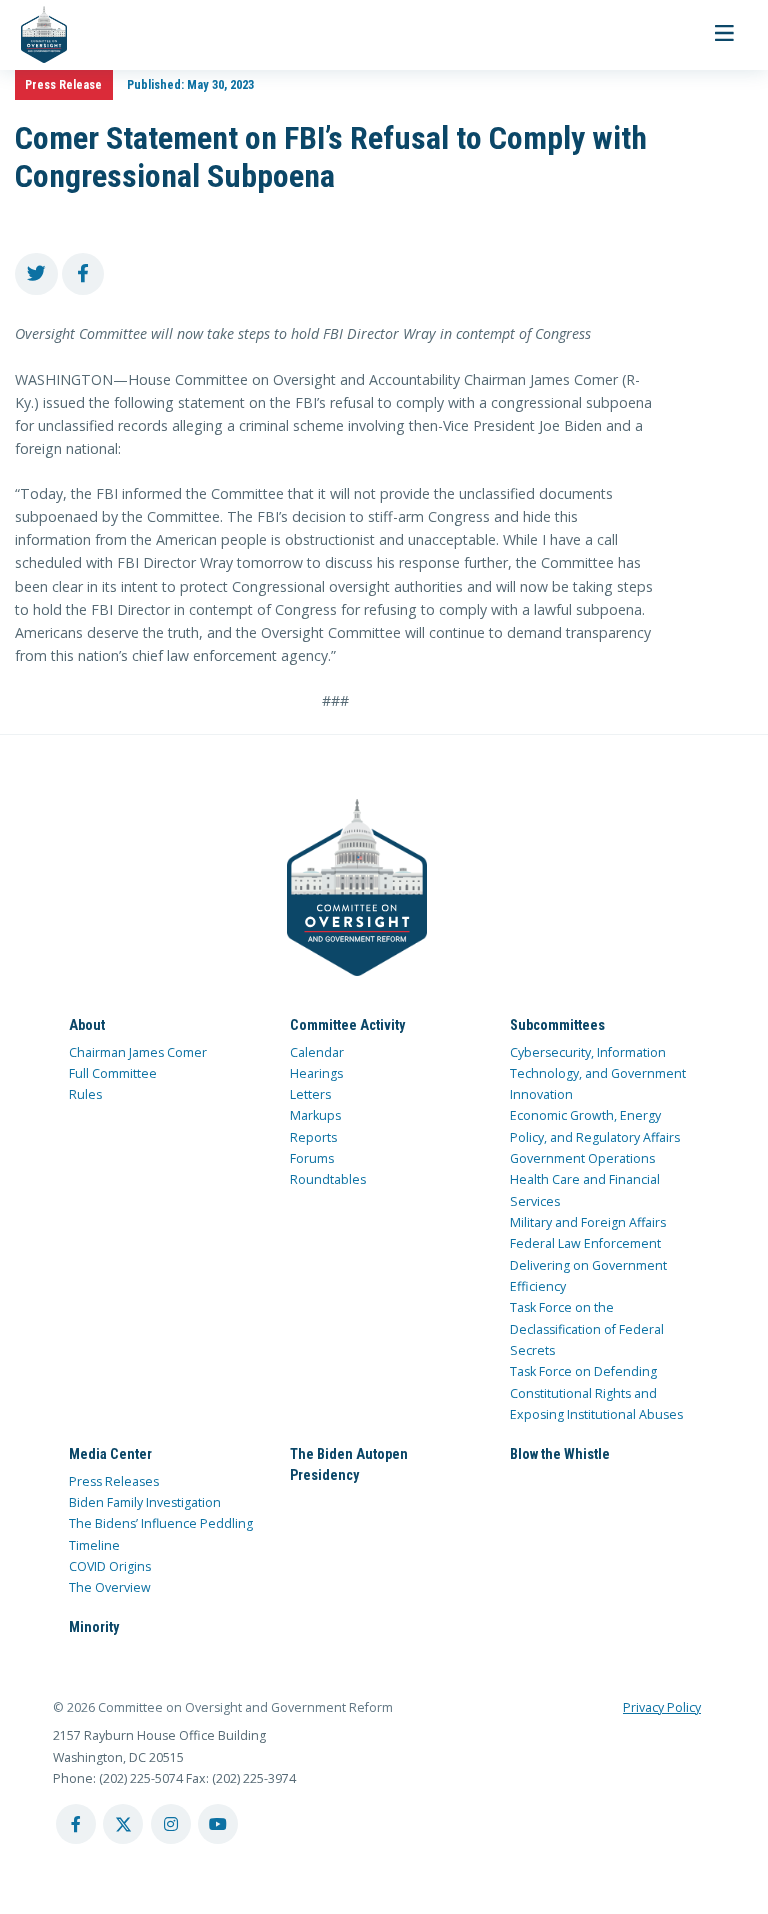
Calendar (317, 1052)
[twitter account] (123, 1824)
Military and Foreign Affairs (588, 1222)
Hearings (316, 1073)
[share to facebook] (83, 274)
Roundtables (328, 1179)
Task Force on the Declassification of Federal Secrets (587, 1329)
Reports (313, 1137)
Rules (85, 1094)
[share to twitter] (36, 274)
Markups (315, 1115)
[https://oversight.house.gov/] (33, 35)
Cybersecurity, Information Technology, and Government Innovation (598, 1074)
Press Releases (114, 1481)
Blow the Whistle (560, 1454)
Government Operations (582, 1158)
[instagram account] (171, 1824)
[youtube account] (218, 1824)
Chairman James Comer (138, 1052)
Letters (310, 1094)
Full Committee (113, 1073)
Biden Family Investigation (145, 1502)
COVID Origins (110, 1566)
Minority (94, 1627)
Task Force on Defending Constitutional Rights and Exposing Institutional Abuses (596, 1393)
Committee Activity (347, 1025)
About (87, 1025)
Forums (312, 1158)
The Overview (110, 1587)
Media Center (110, 1454)
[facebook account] (76, 1824)
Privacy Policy (662, 1707)
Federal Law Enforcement (585, 1243)
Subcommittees (557, 1025)
